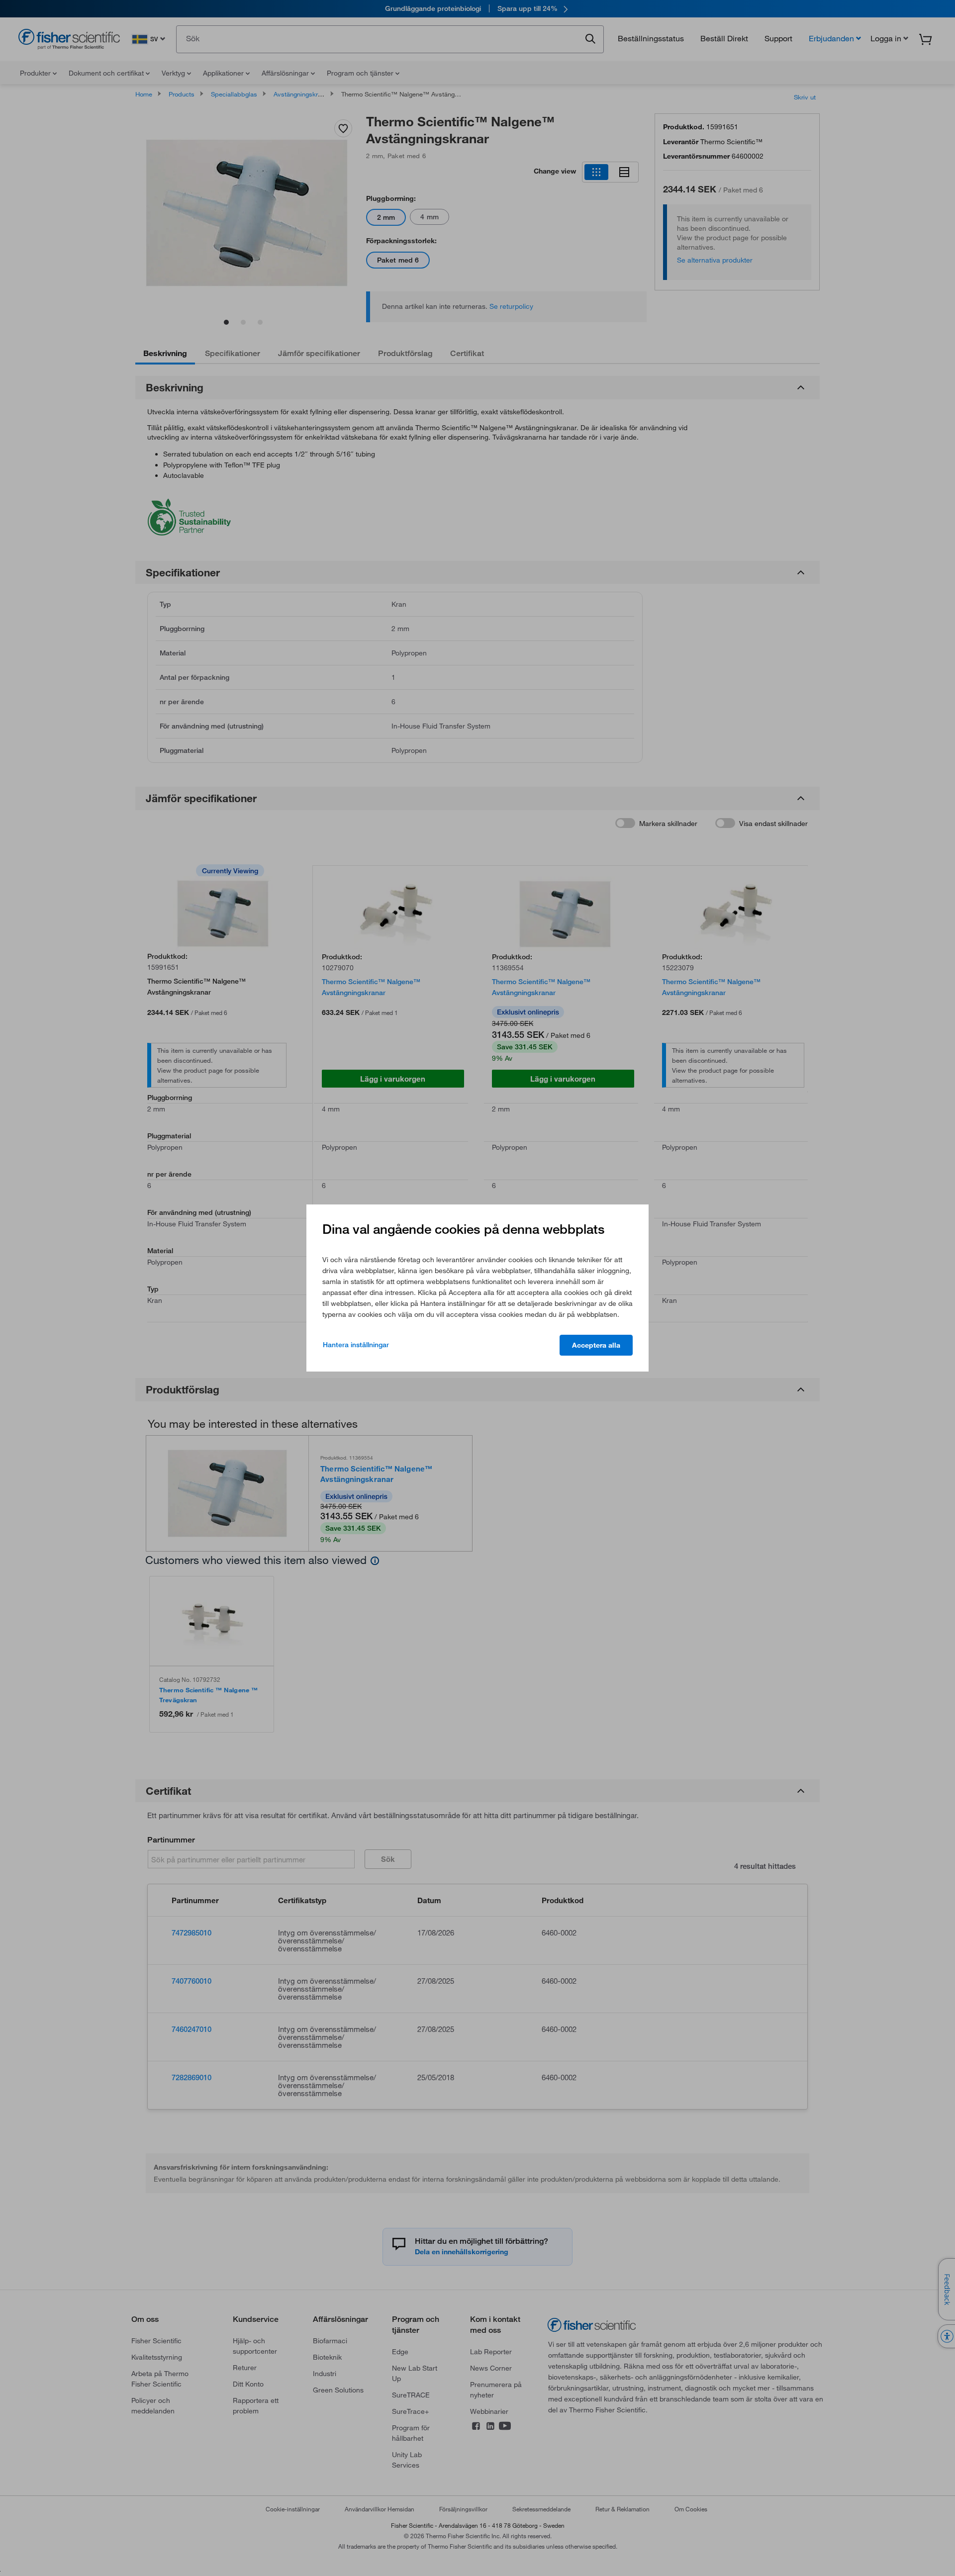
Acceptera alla (596, 1345)
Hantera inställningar (356, 1345)
